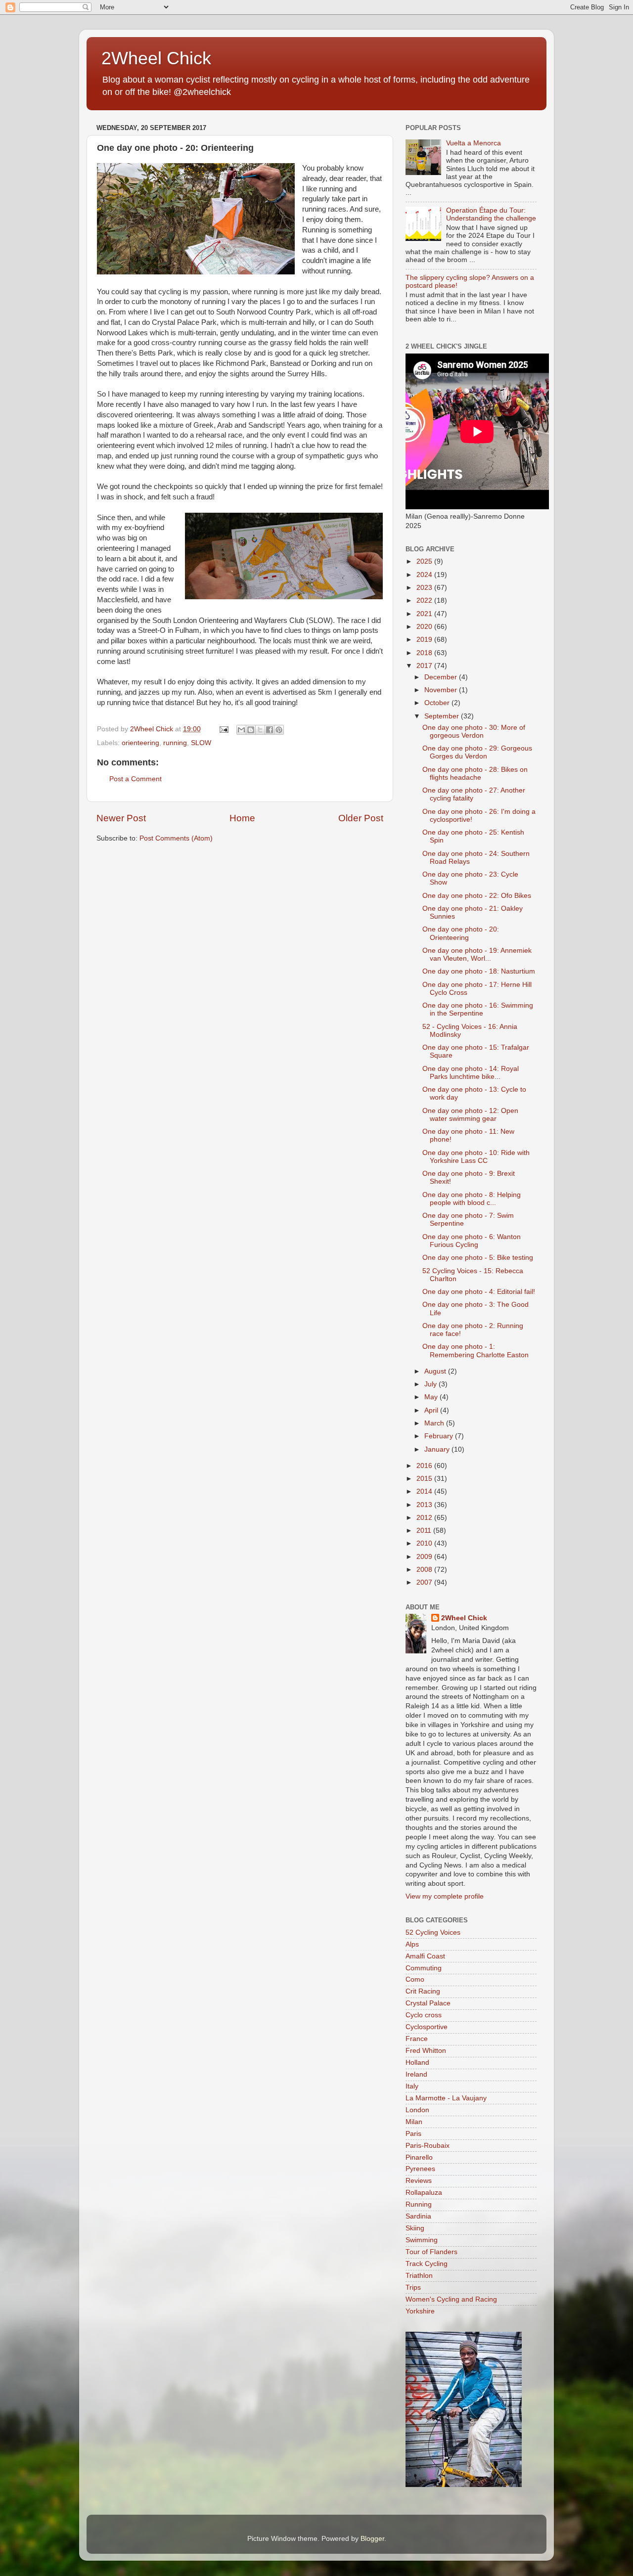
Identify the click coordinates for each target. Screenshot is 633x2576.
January (438, 1449)
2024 (425, 575)
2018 (425, 653)
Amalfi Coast (425, 1956)
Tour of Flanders (431, 2252)
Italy (412, 2086)
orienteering (140, 743)
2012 (425, 1518)
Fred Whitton (426, 2051)
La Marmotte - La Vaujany (446, 2098)
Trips (413, 2287)
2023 (425, 588)
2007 (425, 1582)
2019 (425, 640)
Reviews (419, 2181)
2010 (425, 1543)
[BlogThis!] (251, 730)
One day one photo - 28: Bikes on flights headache (475, 774)
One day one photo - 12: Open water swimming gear (470, 1115)
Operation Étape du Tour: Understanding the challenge (491, 214)
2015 (425, 1479)
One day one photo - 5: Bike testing (478, 1258)
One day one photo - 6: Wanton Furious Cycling (472, 1241)
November (442, 690)
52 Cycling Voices (433, 1932)
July (431, 1384)
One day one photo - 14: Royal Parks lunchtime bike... (471, 1073)
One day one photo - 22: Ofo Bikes (477, 896)
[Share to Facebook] (270, 730)
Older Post (361, 818)
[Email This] (241, 730)
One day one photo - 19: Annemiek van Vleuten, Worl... (477, 955)
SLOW (201, 743)
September (443, 716)
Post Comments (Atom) (176, 838)
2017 (425, 666)
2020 (425, 627)
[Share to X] (260, 730)
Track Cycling (427, 2264)
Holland (417, 2063)
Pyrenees (420, 2169)
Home (242, 818)
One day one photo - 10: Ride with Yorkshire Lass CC (476, 1157)
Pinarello (419, 2157)
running (175, 743)
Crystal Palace (428, 2003)
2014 (425, 1491)
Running (419, 2204)
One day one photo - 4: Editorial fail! (479, 1292)
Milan (414, 2122)
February (440, 1436)
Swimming (422, 2240)
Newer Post (121, 818)
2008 (425, 1570)
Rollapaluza (424, 2193)
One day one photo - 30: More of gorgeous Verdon (474, 732)
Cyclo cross (424, 2015)
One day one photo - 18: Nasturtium (479, 971)
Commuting (424, 1968)
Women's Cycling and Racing (451, 2299)
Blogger (372, 2539)
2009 (425, 1557)
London (417, 2110)
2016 (425, 1466)
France (417, 2039)
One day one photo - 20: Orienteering (461, 933)
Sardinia (418, 2216)
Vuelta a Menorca (474, 143)
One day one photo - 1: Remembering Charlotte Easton (475, 1351)
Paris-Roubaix (428, 2146)
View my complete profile (445, 1896)
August (436, 1371)
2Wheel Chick (156, 58)
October (438, 703)
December (442, 677)
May (432, 1397)
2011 (425, 1531)
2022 (425, 600)
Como (415, 1979)
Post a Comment (136, 779)
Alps (412, 1944)
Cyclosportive (427, 2027)
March (435, 1423)
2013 (425, 1505)
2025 (425, 561)
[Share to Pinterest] (279, 730)
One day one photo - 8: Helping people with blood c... (472, 1199)
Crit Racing (423, 1991)
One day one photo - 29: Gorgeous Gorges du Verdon (477, 752)
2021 (425, 614)
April (432, 1410)
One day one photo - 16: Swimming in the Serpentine (478, 1009)
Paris (413, 2134)
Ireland (416, 2074)
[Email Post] (223, 729)
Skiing (415, 2228)
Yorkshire (420, 2311)
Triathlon (419, 2276)
